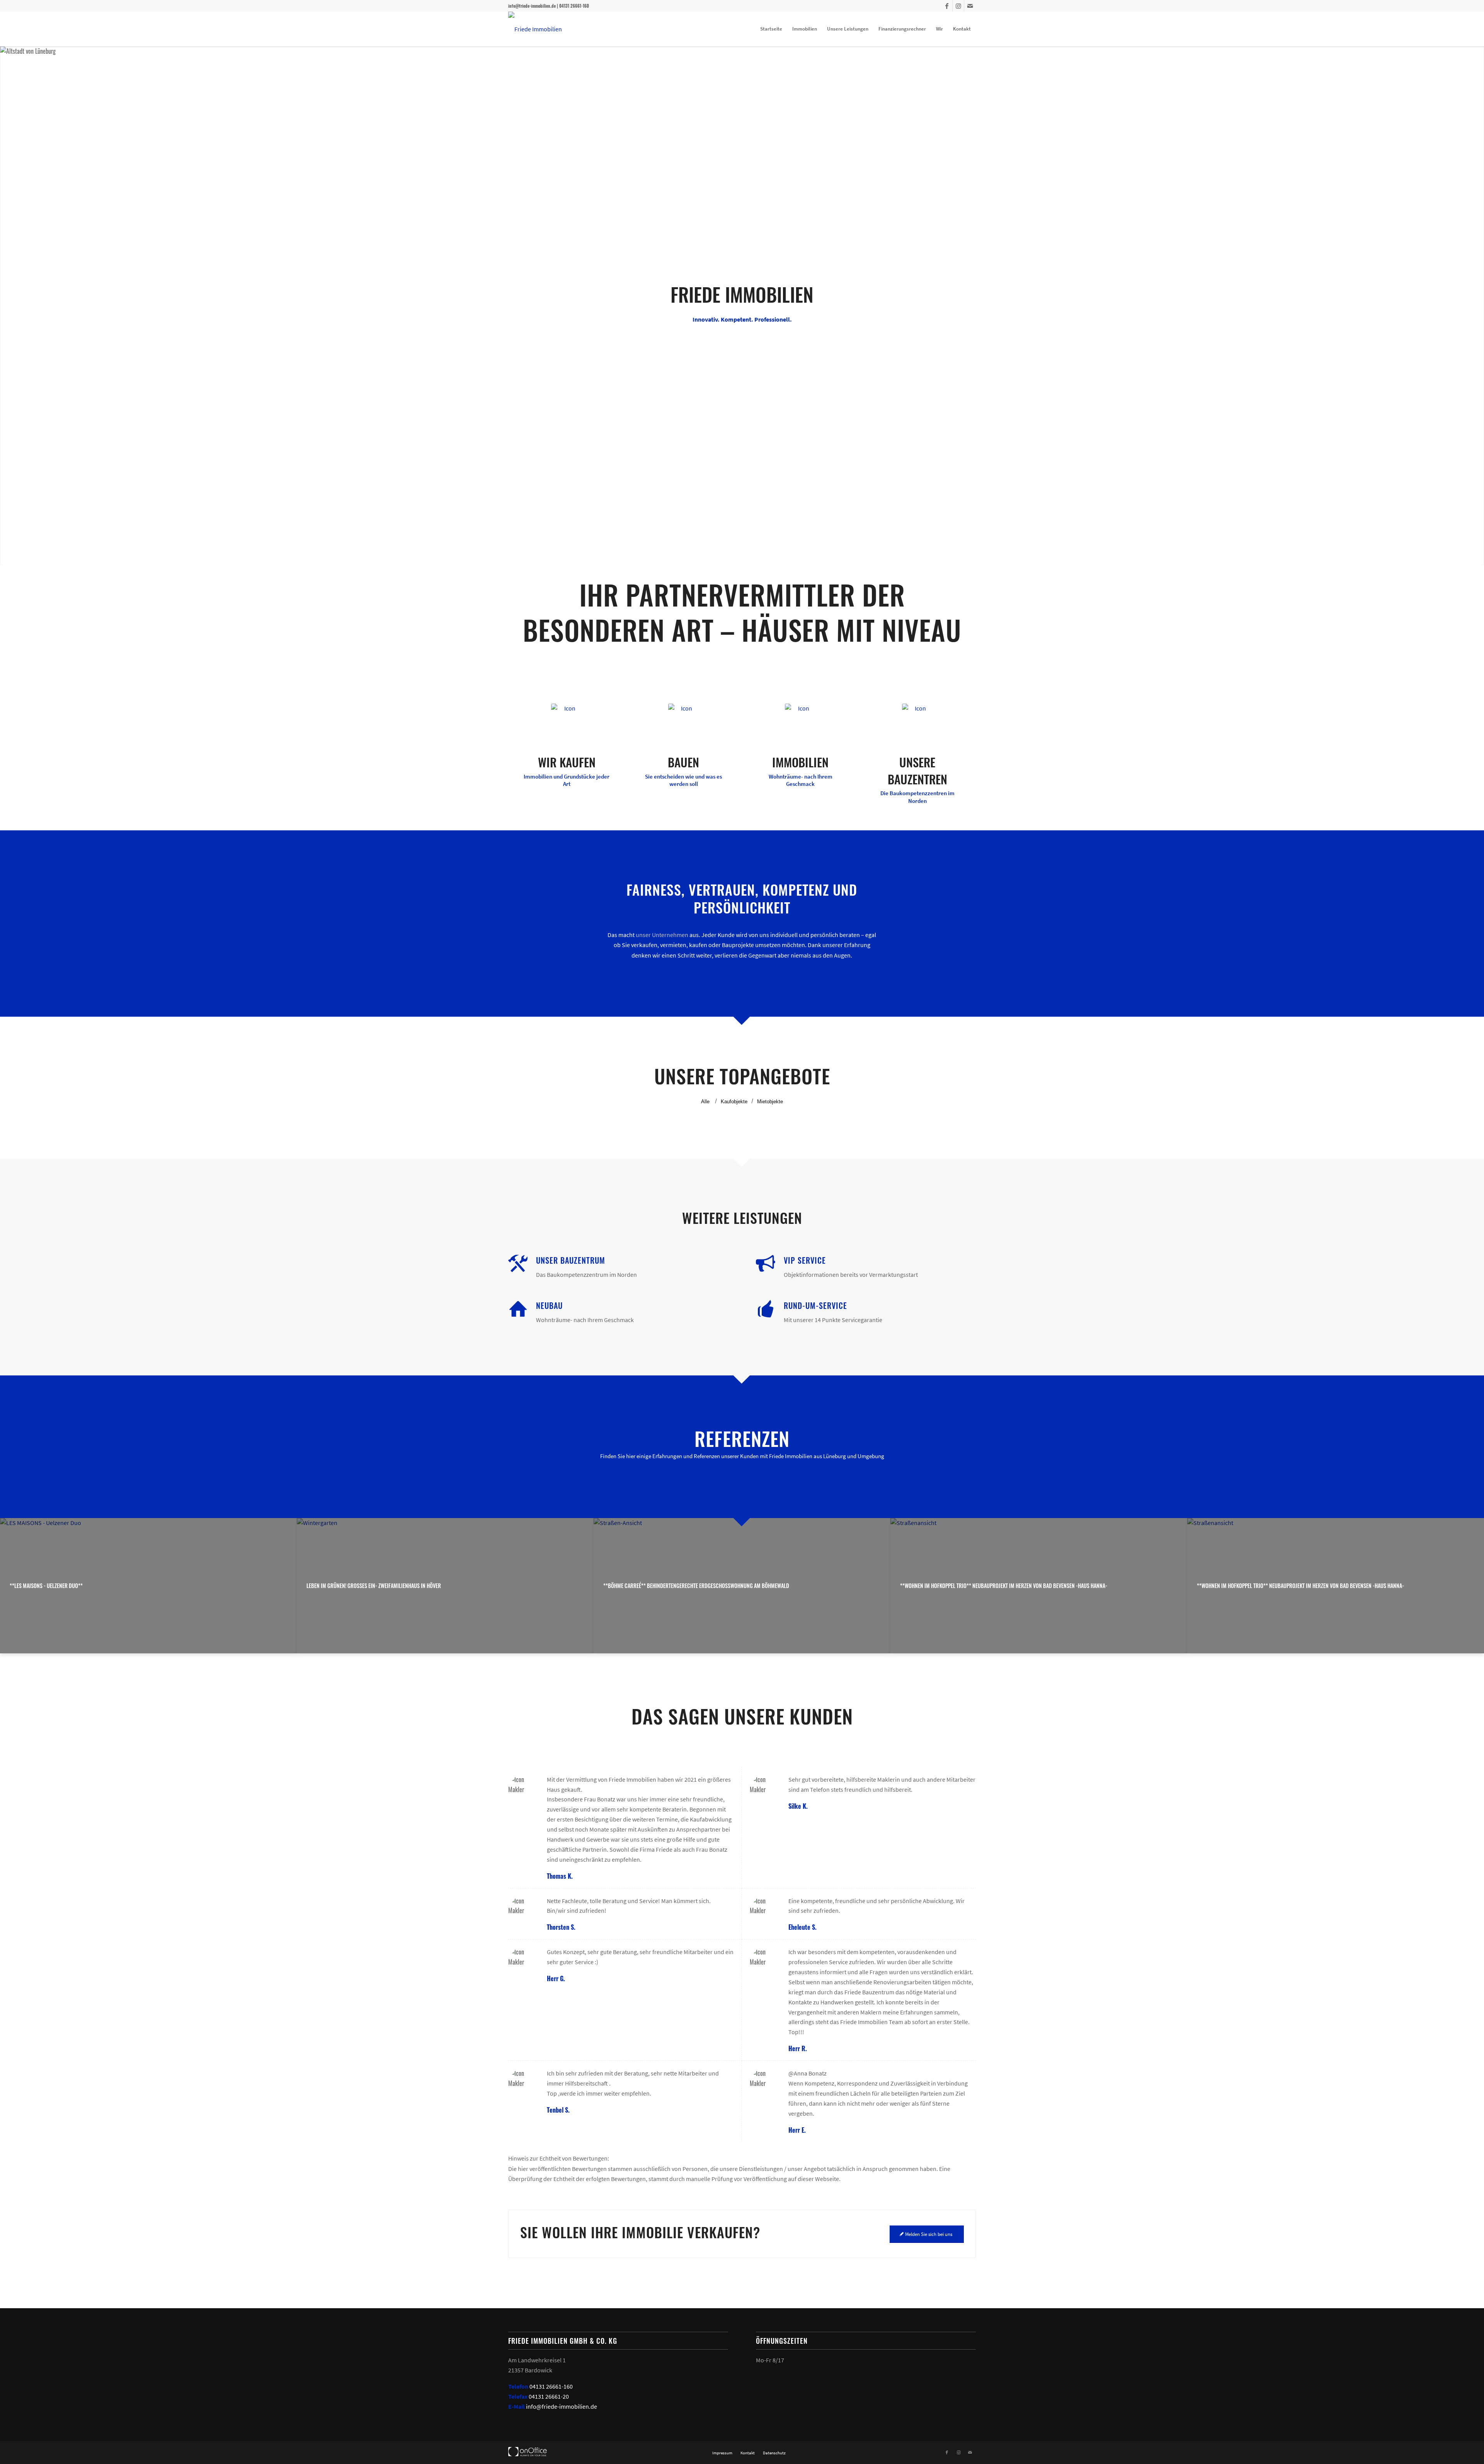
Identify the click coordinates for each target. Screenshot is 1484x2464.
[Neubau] (518, 1309)
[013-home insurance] (567, 719)
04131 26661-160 (551, 2386)
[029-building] (917, 719)
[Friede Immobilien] (535, 29)
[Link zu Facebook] (947, 6)
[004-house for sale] (800, 719)
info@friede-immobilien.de (562, 2406)
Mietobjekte (770, 1102)
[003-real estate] (684, 719)
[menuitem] (771, 29)
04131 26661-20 (549, 2396)
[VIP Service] (766, 1264)
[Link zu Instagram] (958, 6)
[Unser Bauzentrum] (518, 1264)
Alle (705, 1102)
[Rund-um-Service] (766, 1309)
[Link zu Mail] (970, 6)
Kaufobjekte (734, 1102)
